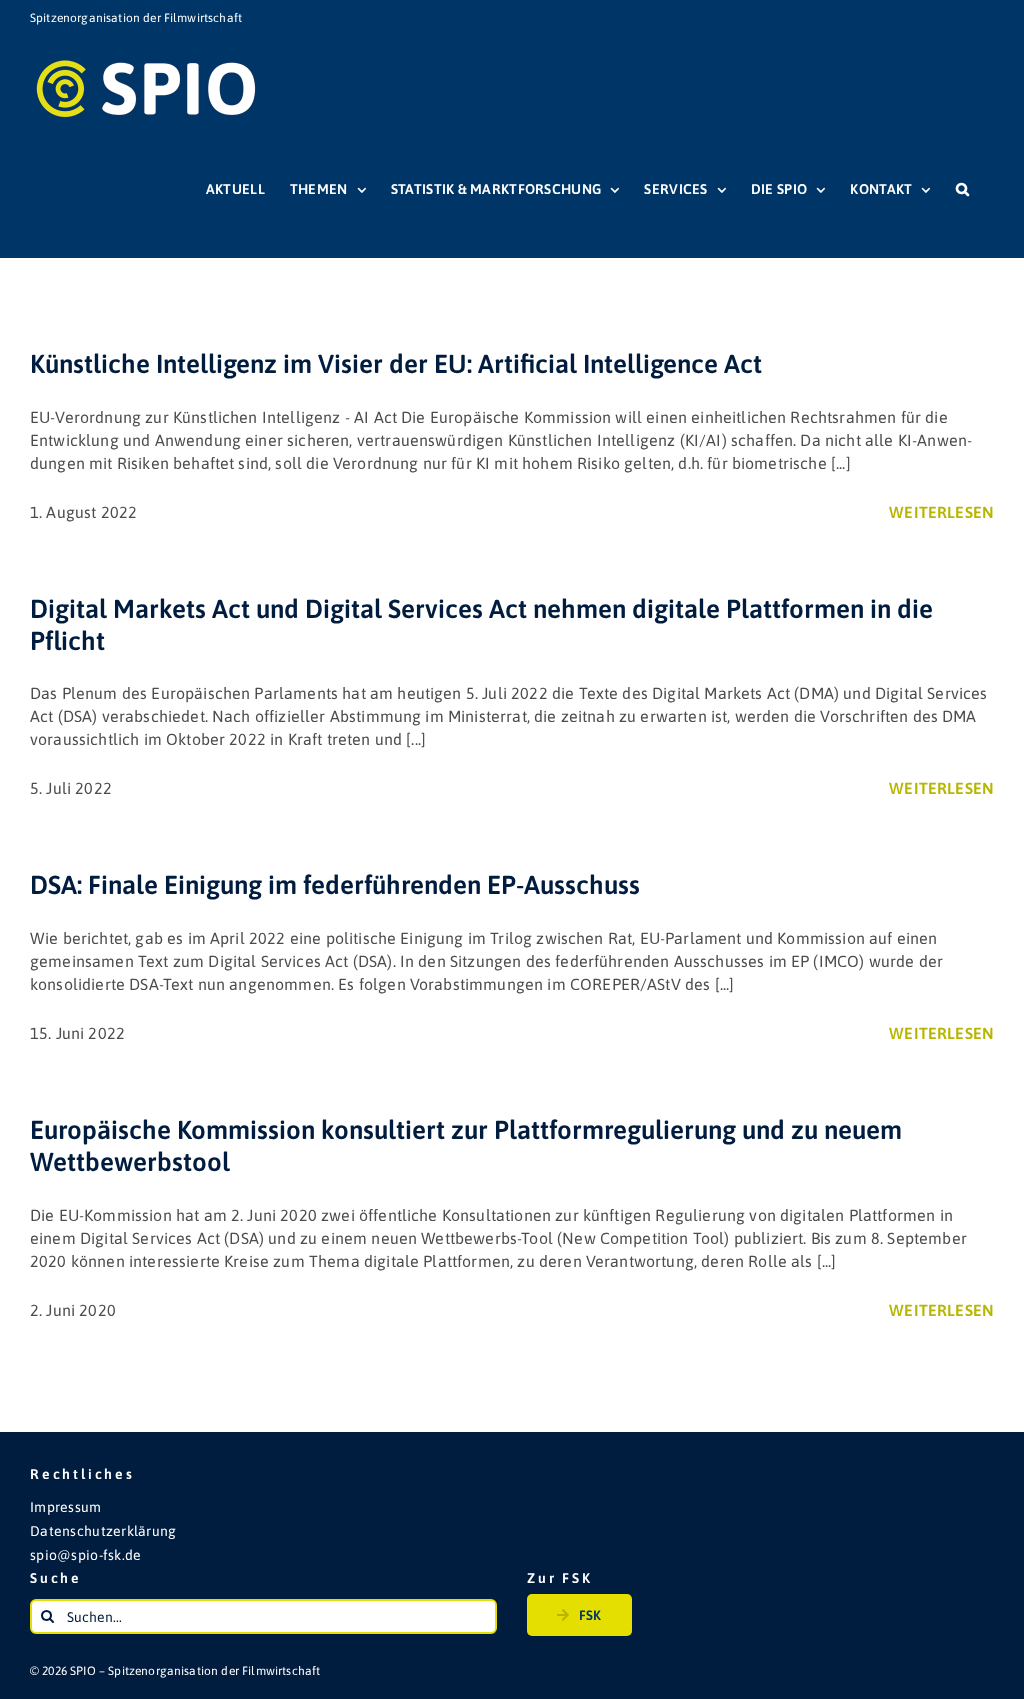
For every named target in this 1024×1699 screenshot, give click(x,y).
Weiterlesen (941, 512)
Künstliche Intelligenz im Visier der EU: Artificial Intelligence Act (396, 364)
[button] (962, 189)
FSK (590, 1615)
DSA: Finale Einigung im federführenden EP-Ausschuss (335, 885)
